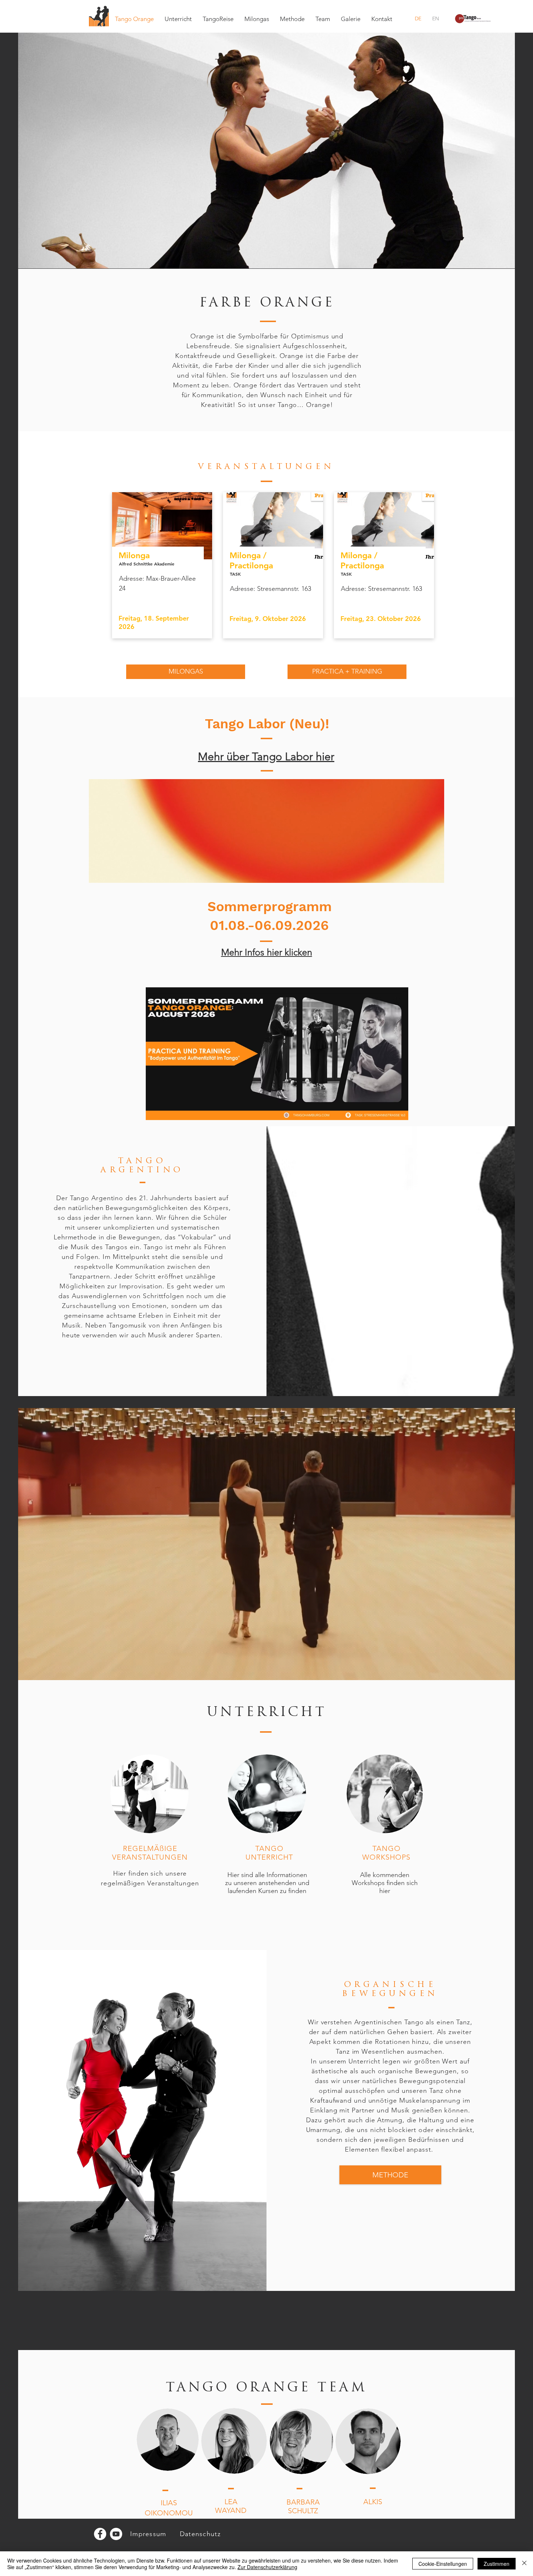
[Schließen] (524, 2564)
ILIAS (169, 2503)
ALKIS (373, 2502)
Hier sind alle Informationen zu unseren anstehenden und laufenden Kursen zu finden (267, 1883)
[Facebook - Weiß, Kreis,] (100, 2534)
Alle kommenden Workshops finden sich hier (385, 1883)
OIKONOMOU (169, 2513)
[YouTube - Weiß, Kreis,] (116, 2534)
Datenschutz (200, 2534)
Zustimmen (497, 2564)
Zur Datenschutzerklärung (267, 2567)
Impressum (148, 2534)
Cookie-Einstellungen (443, 2564)
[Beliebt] (383, 565)
